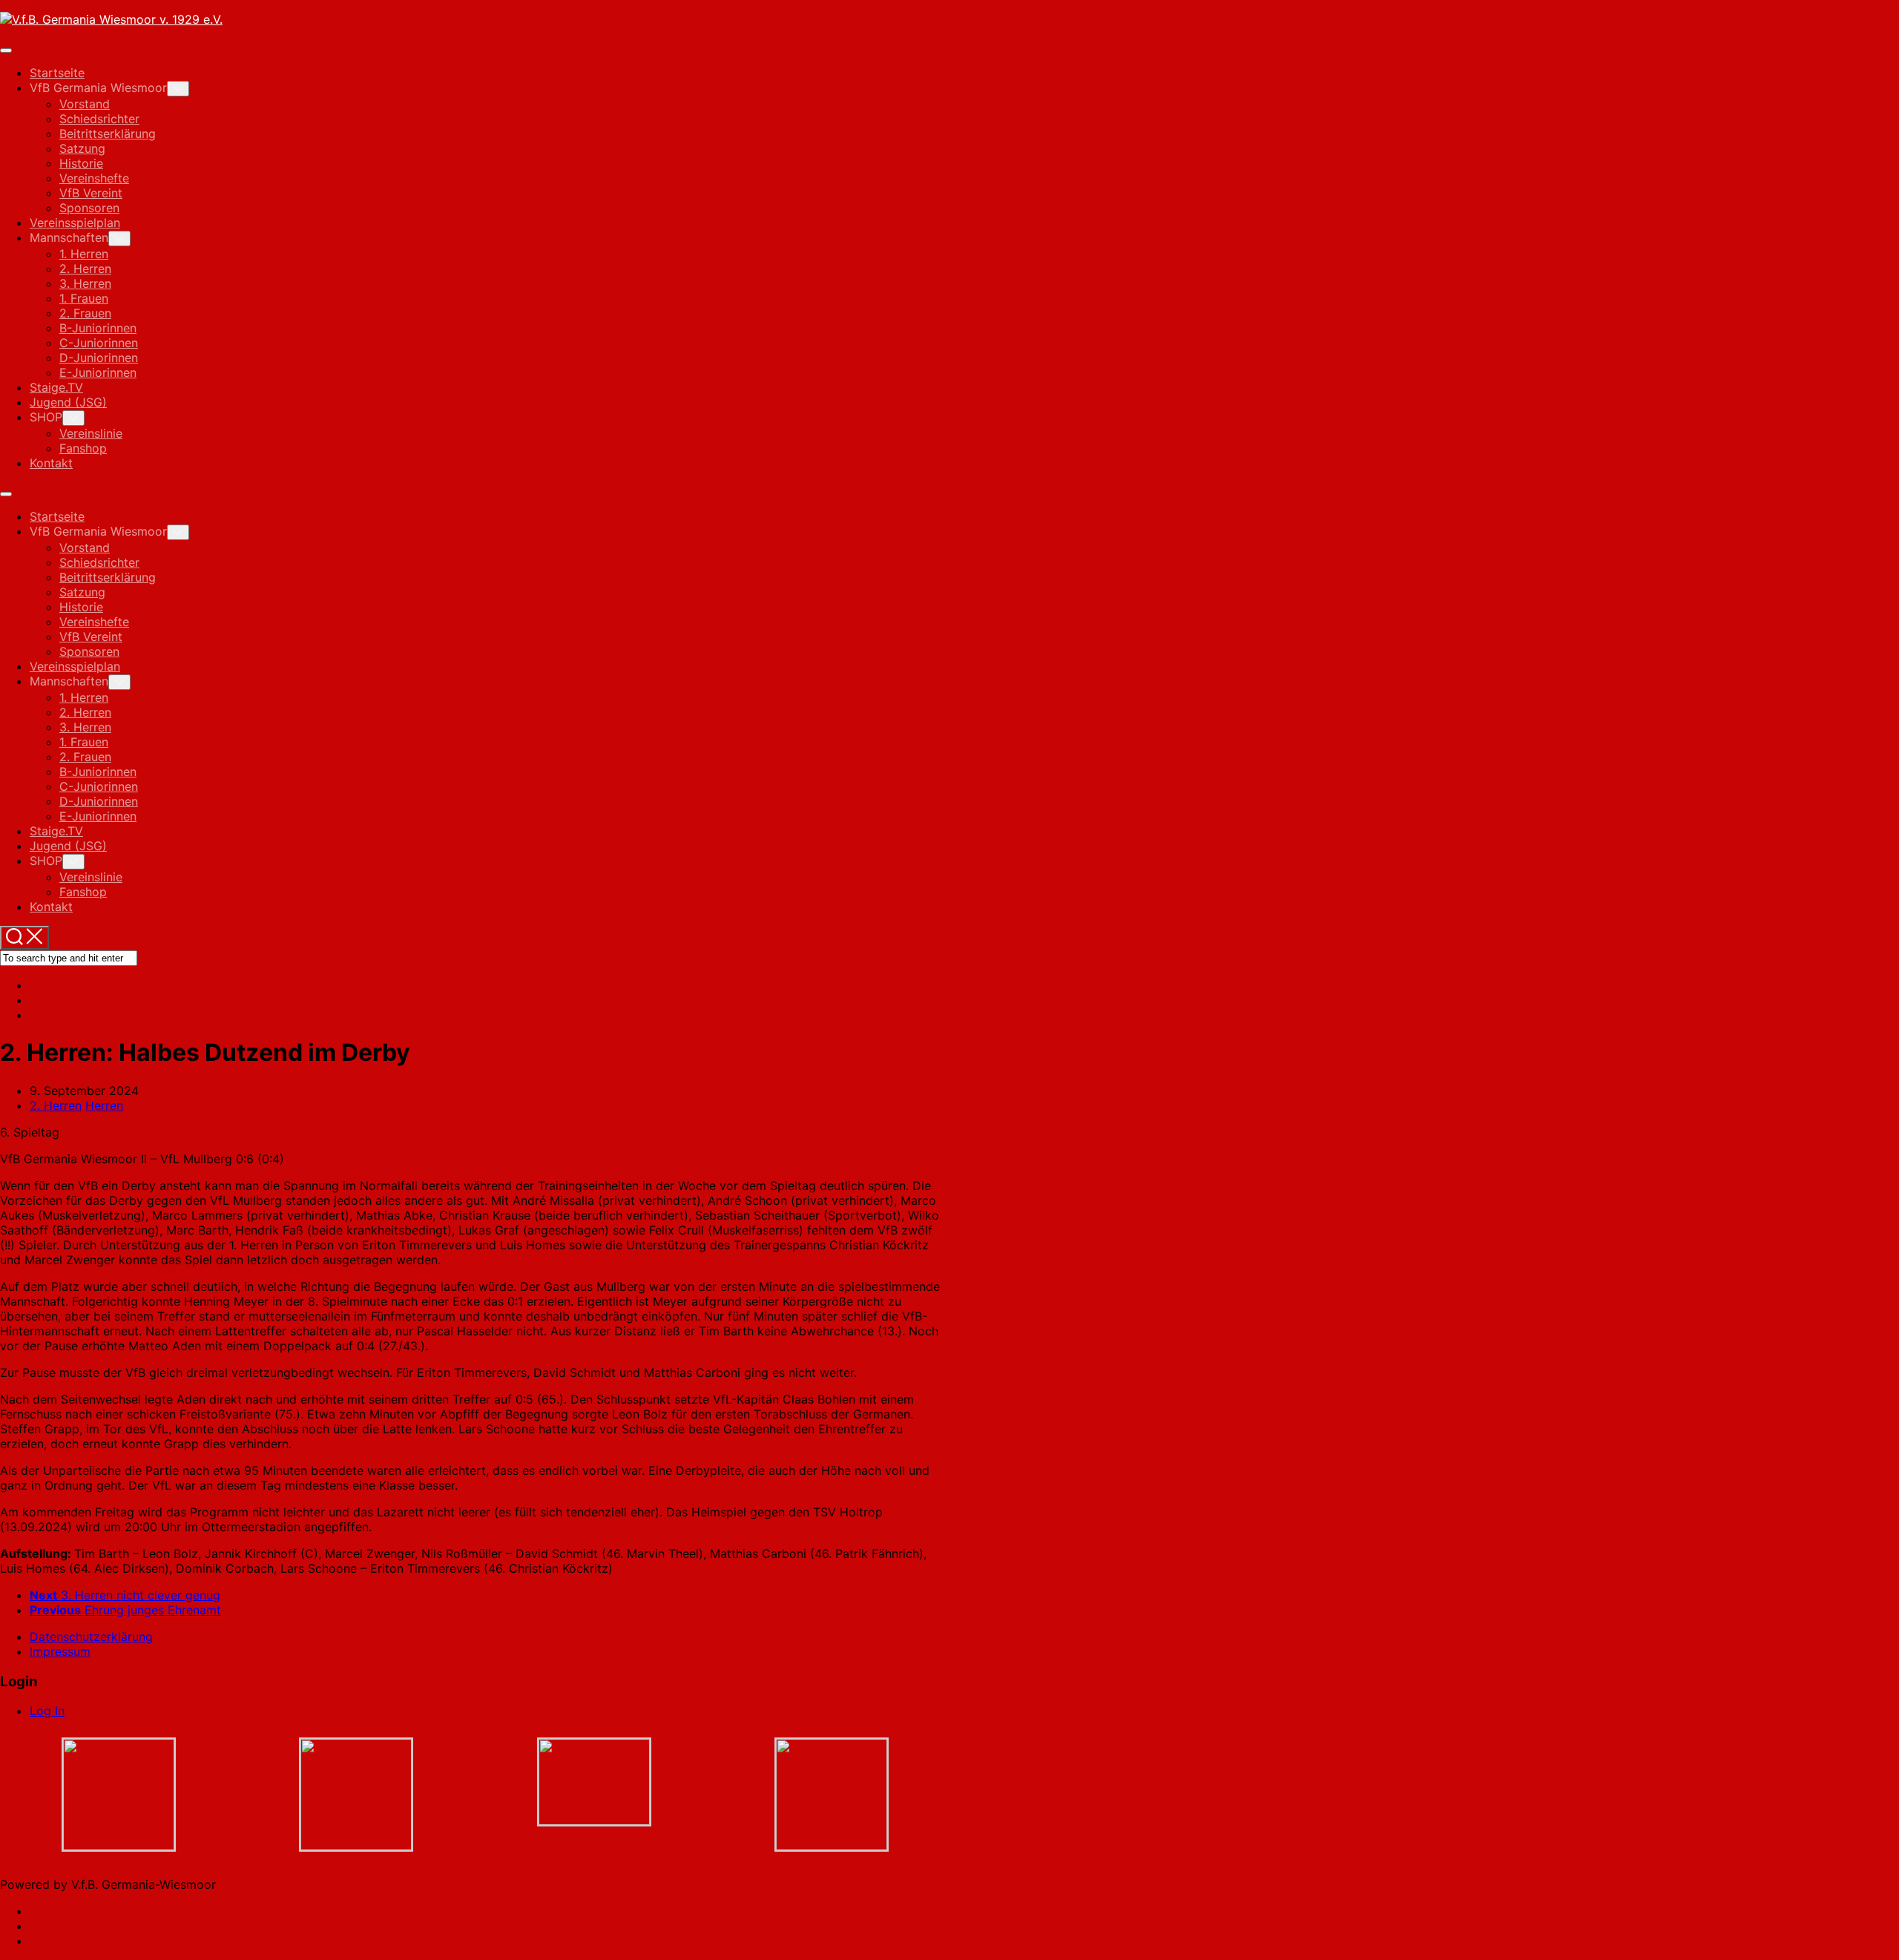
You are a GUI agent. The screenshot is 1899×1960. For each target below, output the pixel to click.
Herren (104, 1105)
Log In (47, 1711)
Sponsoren (89, 208)
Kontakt (51, 463)
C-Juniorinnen (99, 343)
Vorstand (85, 104)
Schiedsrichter (99, 119)
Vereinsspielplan (75, 223)
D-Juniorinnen (99, 358)
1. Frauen (84, 298)
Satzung (82, 148)
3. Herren (85, 283)
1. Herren (84, 254)
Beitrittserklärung (108, 134)
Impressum (60, 1651)
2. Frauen (85, 313)
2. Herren (85, 269)
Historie (81, 163)
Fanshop (83, 448)
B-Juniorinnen (98, 328)
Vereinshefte (94, 178)
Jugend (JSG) (68, 402)
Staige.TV (56, 387)
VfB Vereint (91, 193)
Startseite (57, 73)
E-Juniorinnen (98, 372)
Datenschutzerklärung (91, 1637)
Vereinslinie (91, 433)
